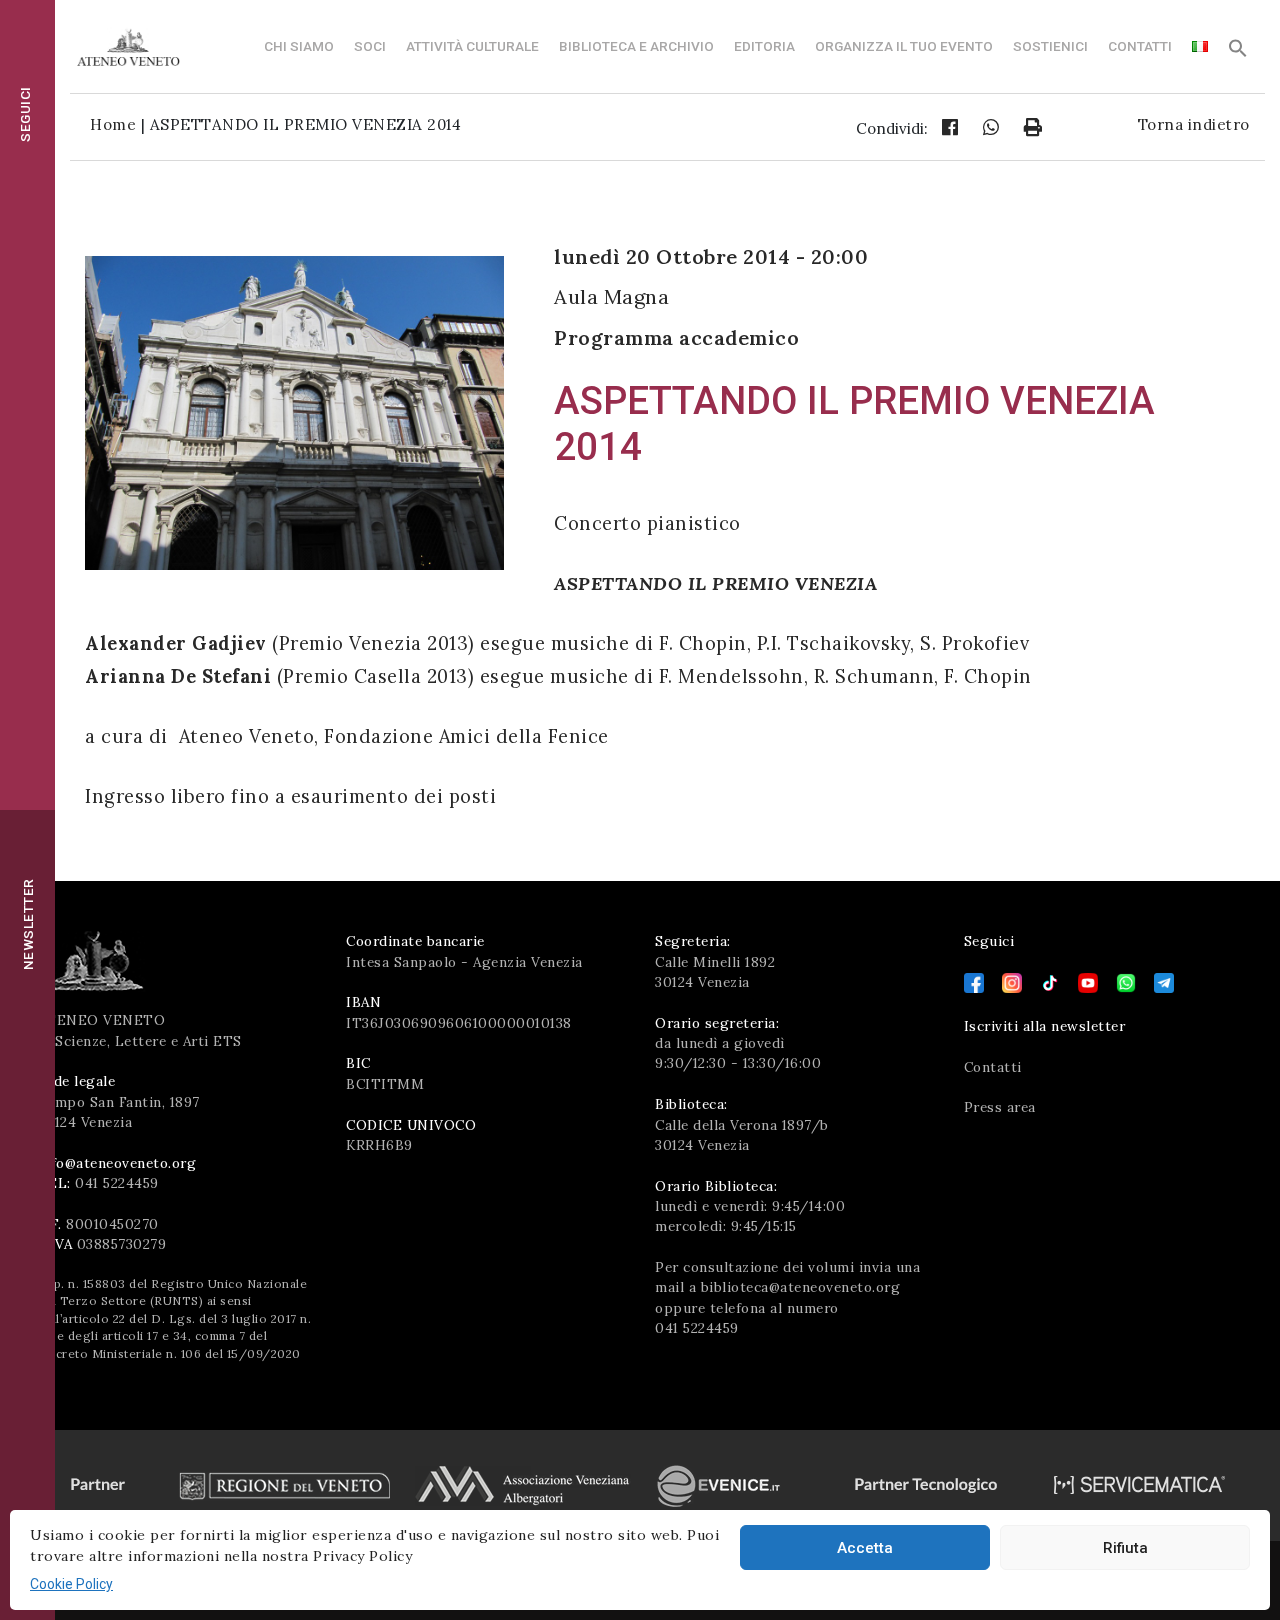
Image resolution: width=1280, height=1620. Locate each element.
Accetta (865, 1548)
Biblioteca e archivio (636, 46)
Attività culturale (472, 46)
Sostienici (1050, 46)
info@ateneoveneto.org (117, 1163)
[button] (1238, 53)
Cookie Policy (71, 1584)
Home (113, 124)
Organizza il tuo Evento (904, 46)
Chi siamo (299, 46)
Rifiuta (1125, 1548)
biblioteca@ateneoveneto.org (801, 1287)
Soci (370, 46)
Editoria (764, 46)
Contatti (1140, 46)
